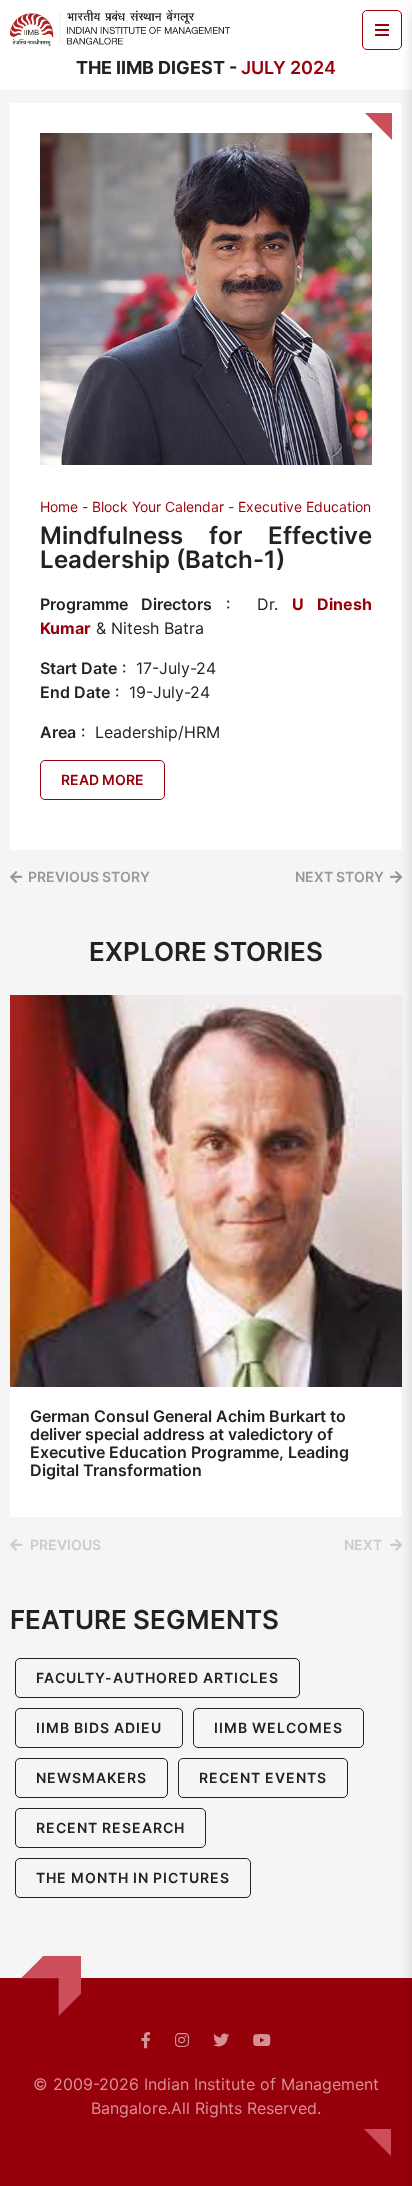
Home (59, 506)
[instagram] (182, 2040)
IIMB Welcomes (278, 1727)
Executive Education (304, 506)
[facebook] (146, 2040)
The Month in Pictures (133, 1877)
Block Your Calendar (158, 506)
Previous (65, 1544)
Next (363, 1544)
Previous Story (89, 876)
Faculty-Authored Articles (157, 1677)
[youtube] (262, 2040)
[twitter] (221, 2040)
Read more (102, 779)
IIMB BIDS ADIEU (99, 1727)
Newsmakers (91, 1777)
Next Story (339, 876)
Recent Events (263, 1777)
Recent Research (110, 1827)
